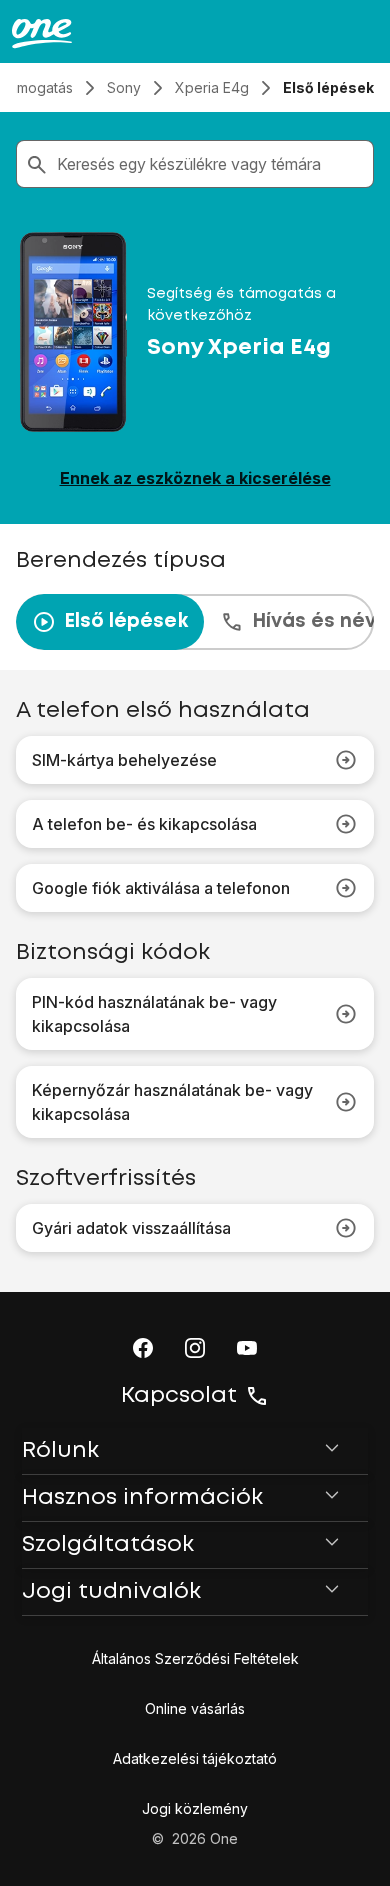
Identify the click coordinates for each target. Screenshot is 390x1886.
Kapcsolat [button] (179, 1396)
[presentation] (195, 622)
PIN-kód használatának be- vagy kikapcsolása (154, 1014)
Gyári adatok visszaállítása (131, 1228)
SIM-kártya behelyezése (124, 760)
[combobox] (211, 164)
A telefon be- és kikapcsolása (144, 824)
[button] (143, 1348)
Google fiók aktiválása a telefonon (161, 888)
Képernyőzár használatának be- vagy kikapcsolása (172, 1102)
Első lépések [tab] (126, 621)
